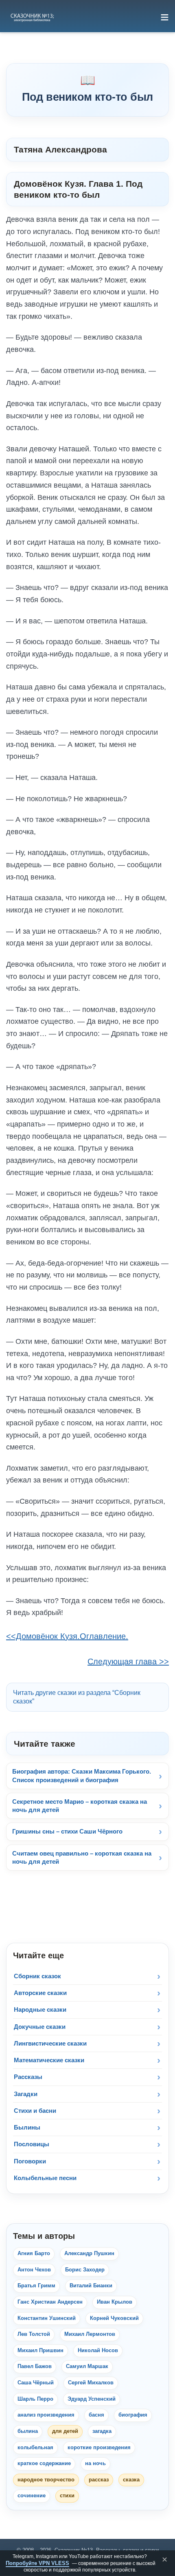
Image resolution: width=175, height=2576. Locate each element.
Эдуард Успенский (92, 2399)
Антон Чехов (34, 2270)
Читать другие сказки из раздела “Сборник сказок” (77, 1697)
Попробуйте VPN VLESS (37, 2563)
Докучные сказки (40, 2027)
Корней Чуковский (114, 2318)
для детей (65, 2431)
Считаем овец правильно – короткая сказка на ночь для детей (82, 1857)
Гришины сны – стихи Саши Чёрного (67, 1831)
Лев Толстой (34, 2334)
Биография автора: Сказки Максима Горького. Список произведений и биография (82, 1775)
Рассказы (28, 2077)
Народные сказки (40, 2009)
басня (96, 2415)
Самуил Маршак (87, 2366)
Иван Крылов (115, 2302)
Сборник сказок (37, 1976)
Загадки (26, 2094)
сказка (131, 2480)
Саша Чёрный (36, 2383)
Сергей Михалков (91, 2383)
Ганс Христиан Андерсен (50, 2302)
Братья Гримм (36, 2286)
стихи (67, 2496)
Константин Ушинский (47, 2318)
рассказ (99, 2480)
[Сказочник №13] (32, 17)
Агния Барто (34, 2253)
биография (133, 2415)
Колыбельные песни (45, 2178)
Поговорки (30, 2161)
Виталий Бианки (91, 2286)
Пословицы (32, 2144)
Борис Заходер (85, 2270)
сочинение (32, 2496)
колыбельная (35, 2448)
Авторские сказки (40, 1993)
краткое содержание (44, 2463)
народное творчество (46, 2480)
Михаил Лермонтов (90, 2334)
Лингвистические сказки (50, 2043)
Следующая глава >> (128, 1661)
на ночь (95, 2463)
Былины (27, 2127)
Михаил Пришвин (40, 2351)
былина (28, 2431)
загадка (102, 2431)
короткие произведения (99, 2448)
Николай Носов (98, 2351)
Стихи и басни (35, 2111)
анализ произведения (46, 2415)
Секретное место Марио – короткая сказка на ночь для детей (80, 1806)
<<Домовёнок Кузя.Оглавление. (67, 1636)
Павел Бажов (35, 2366)
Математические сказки (49, 2060)
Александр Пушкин (89, 2253)
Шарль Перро (35, 2399)
